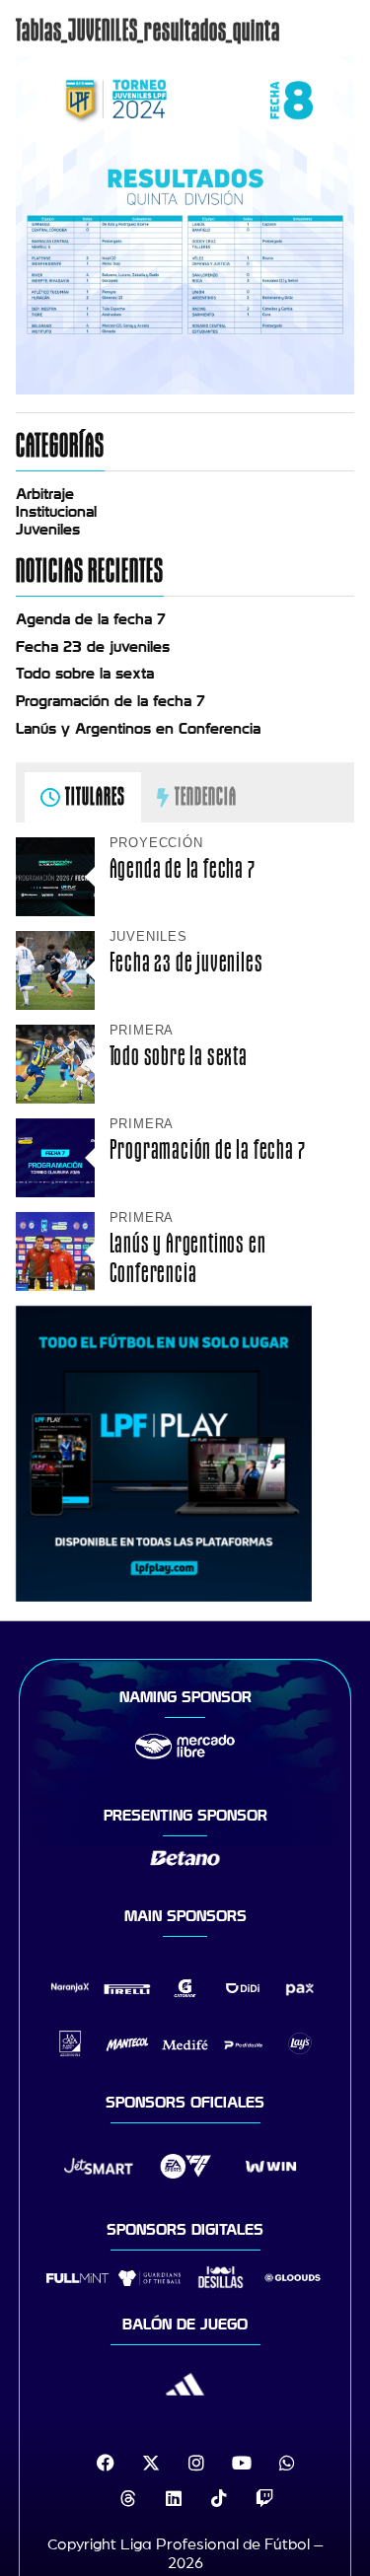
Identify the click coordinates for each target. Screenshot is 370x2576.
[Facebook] (106, 2463)
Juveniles (48, 530)
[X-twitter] (151, 2463)
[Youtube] (242, 2463)
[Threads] (128, 2498)
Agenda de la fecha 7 (91, 619)
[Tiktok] (219, 2498)
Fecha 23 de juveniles (93, 647)
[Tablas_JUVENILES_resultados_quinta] (185, 390)
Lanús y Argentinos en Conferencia (138, 729)
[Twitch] (264, 2498)
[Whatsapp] (287, 2463)
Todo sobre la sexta (85, 674)
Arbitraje (45, 494)
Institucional (56, 512)
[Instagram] (196, 2463)
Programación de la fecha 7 (111, 701)
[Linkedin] (174, 2498)
